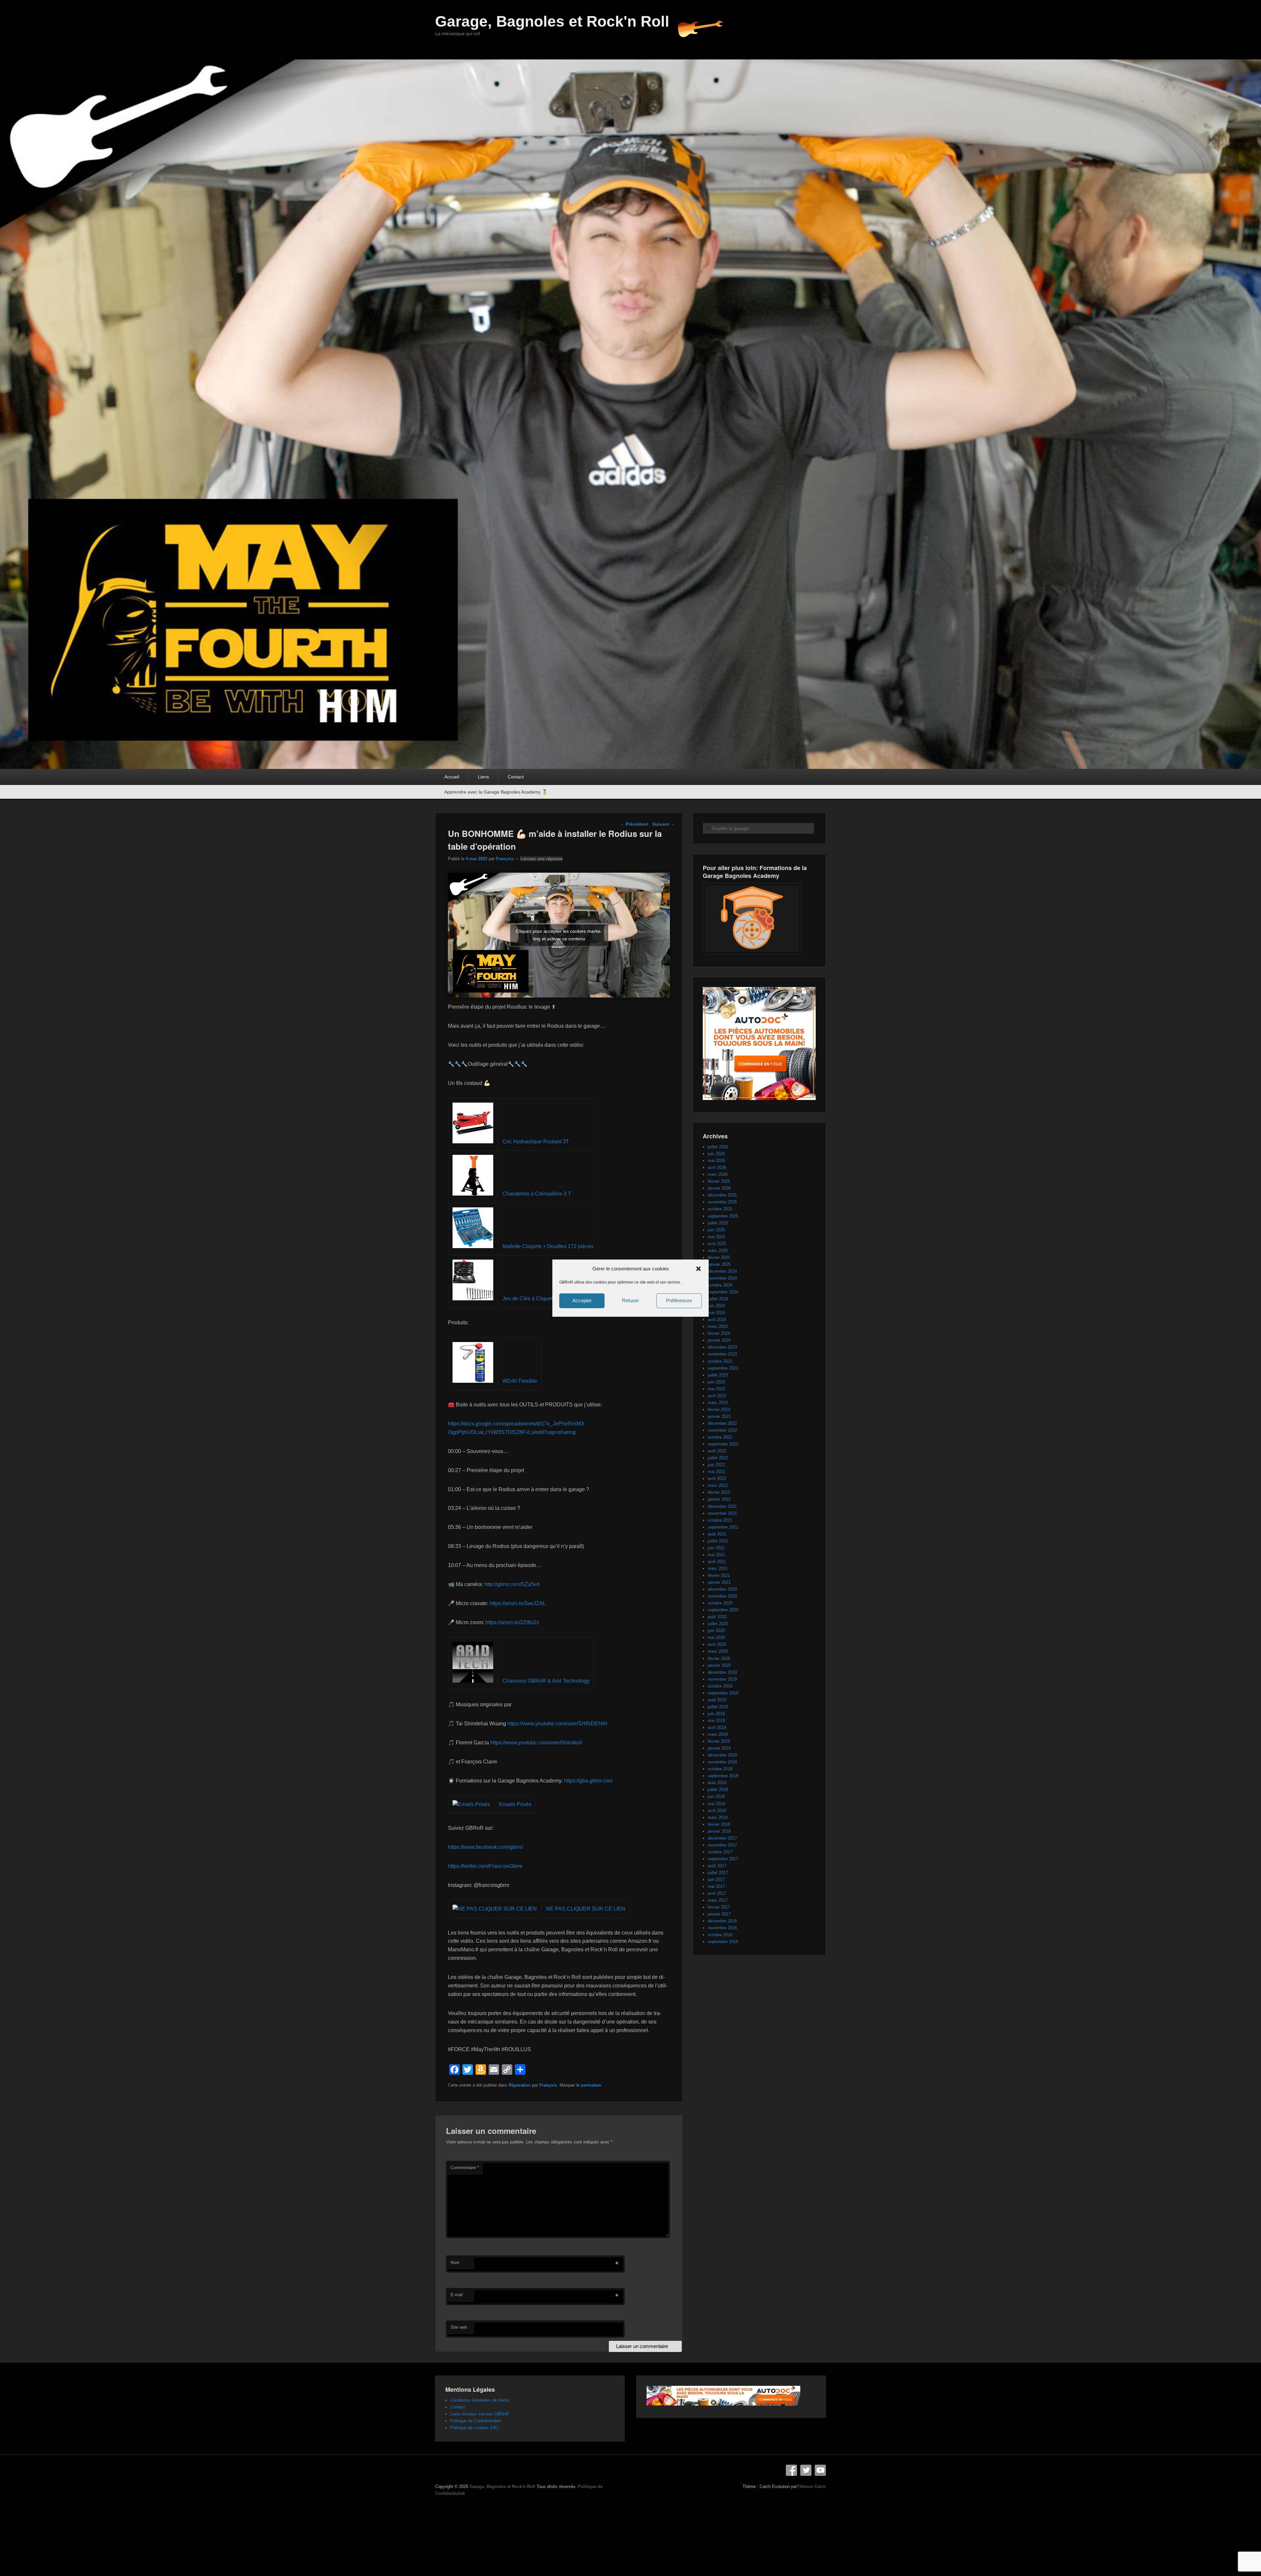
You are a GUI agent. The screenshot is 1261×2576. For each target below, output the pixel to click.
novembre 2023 (722, 1354)
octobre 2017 (720, 1852)
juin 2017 (716, 1880)
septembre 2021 (723, 1527)
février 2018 (719, 1824)
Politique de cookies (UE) (474, 2428)
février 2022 (719, 1492)
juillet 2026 (718, 1147)
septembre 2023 (723, 1368)
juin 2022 (716, 1465)
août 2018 (717, 1783)
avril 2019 (717, 1727)
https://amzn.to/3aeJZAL (518, 1603)
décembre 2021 (722, 1506)
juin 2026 (716, 1154)
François (505, 859)
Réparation (520, 2085)
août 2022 (717, 1451)
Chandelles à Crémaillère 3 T (537, 1194)
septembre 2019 (723, 1693)
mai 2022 (716, 1472)
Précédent (634, 824)
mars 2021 (718, 1568)
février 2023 (719, 1410)
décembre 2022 (722, 1423)
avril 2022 (717, 1478)
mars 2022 (718, 1485)
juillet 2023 (718, 1375)
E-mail (457, 2295)
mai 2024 (716, 1313)
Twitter (806, 2470)
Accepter (582, 1300)
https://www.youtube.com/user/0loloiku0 (536, 1743)
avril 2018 (717, 1811)
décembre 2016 (722, 1921)
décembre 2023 (722, 1347)
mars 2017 (718, 1900)
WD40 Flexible (520, 1381)
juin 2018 (716, 1796)
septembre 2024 (723, 1292)
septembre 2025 (723, 1216)
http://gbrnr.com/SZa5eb (512, 1584)
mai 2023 (716, 1389)
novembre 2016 (722, 1928)
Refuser (630, 1300)
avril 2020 (717, 1644)
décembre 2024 (722, 1271)
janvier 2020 (719, 1665)
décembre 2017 (722, 1838)
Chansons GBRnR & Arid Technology (546, 1681)
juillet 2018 (718, 1790)
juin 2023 (716, 1382)
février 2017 (719, 1907)
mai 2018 (716, 1804)
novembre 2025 (722, 1202)
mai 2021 (716, 1555)
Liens (483, 777)
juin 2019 (716, 1714)
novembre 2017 (722, 1845)
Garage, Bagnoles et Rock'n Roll (552, 21)
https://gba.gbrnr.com (588, 1781)
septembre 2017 (723, 1859)
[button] (698, 1268)
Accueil (452, 777)
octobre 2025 (720, 1209)
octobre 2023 (720, 1361)
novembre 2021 (722, 1513)
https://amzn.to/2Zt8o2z (512, 1622)
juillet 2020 (718, 1624)
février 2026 (719, 1181)
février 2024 (719, 1333)
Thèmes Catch (811, 2486)
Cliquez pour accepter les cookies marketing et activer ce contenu (559, 935)
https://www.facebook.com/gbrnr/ (486, 1847)
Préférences (679, 1300)
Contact (516, 777)
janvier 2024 (719, 1340)
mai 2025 (716, 1237)
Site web (459, 2327)
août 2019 (717, 1700)
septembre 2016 (723, 1942)
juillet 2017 (718, 1873)
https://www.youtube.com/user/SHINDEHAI (557, 1724)
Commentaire (465, 2168)
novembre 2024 (722, 1278)
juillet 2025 (718, 1223)
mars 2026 (718, 1174)
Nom (455, 2262)
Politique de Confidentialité (476, 2421)
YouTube (820, 2470)
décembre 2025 (722, 1195)
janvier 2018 (719, 1831)
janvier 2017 (719, 1914)
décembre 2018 (722, 1755)
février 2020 (719, 1658)
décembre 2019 (722, 1672)
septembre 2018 (723, 1776)
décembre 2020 (722, 1589)
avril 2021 (717, 1562)
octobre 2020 (720, 1603)
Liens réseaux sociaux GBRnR (479, 2414)
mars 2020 (718, 1651)
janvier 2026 (719, 1188)
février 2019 (719, 1741)
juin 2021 (716, 1548)
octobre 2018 (720, 1769)
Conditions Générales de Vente (480, 2400)
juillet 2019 (718, 1707)
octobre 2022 (720, 1437)
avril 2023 (717, 1396)
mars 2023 (718, 1403)
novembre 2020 (722, 1596)
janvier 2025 (719, 1264)
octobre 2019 (720, 1686)
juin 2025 (716, 1230)
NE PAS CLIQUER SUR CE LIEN (586, 1909)
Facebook (791, 2470)
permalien (591, 2085)
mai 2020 (716, 1637)
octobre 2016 (720, 1935)
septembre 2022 (723, 1444)
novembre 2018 (722, 1762)
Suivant (664, 824)
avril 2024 (717, 1320)
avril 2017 (717, 1893)
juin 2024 (716, 1306)
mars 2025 (718, 1251)
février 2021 (719, 1575)
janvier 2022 (719, 1499)
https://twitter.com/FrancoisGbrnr (485, 1866)
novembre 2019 (722, 1679)
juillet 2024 (718, 1299)
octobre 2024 (720, 1285)
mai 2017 (716, 1886)
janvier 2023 (719, 1416)
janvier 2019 (719, 1748)
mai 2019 (716, 1721)
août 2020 (717, 1617)
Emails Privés (515, 1804)
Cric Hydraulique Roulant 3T (536, 1142)
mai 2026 (716, 1161)
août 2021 (717, 1534)
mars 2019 (718, 1734)
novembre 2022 (722, 1430)
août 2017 (717, 1866)
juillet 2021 (718, 1541)
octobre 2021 (720, 1520)
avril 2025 (717, 1244)
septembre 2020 (723, 1610)
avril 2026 (717, 1167)
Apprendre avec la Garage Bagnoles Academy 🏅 (496, 792)
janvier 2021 (719, 1582)
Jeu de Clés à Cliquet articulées (540, 1299)
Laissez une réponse (542, 859)
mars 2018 (718, 1817)
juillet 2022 (718, 1458)
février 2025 (719, 1257)
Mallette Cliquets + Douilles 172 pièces (548, 1246)
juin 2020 (716, 1631)
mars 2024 (718, 1326)
